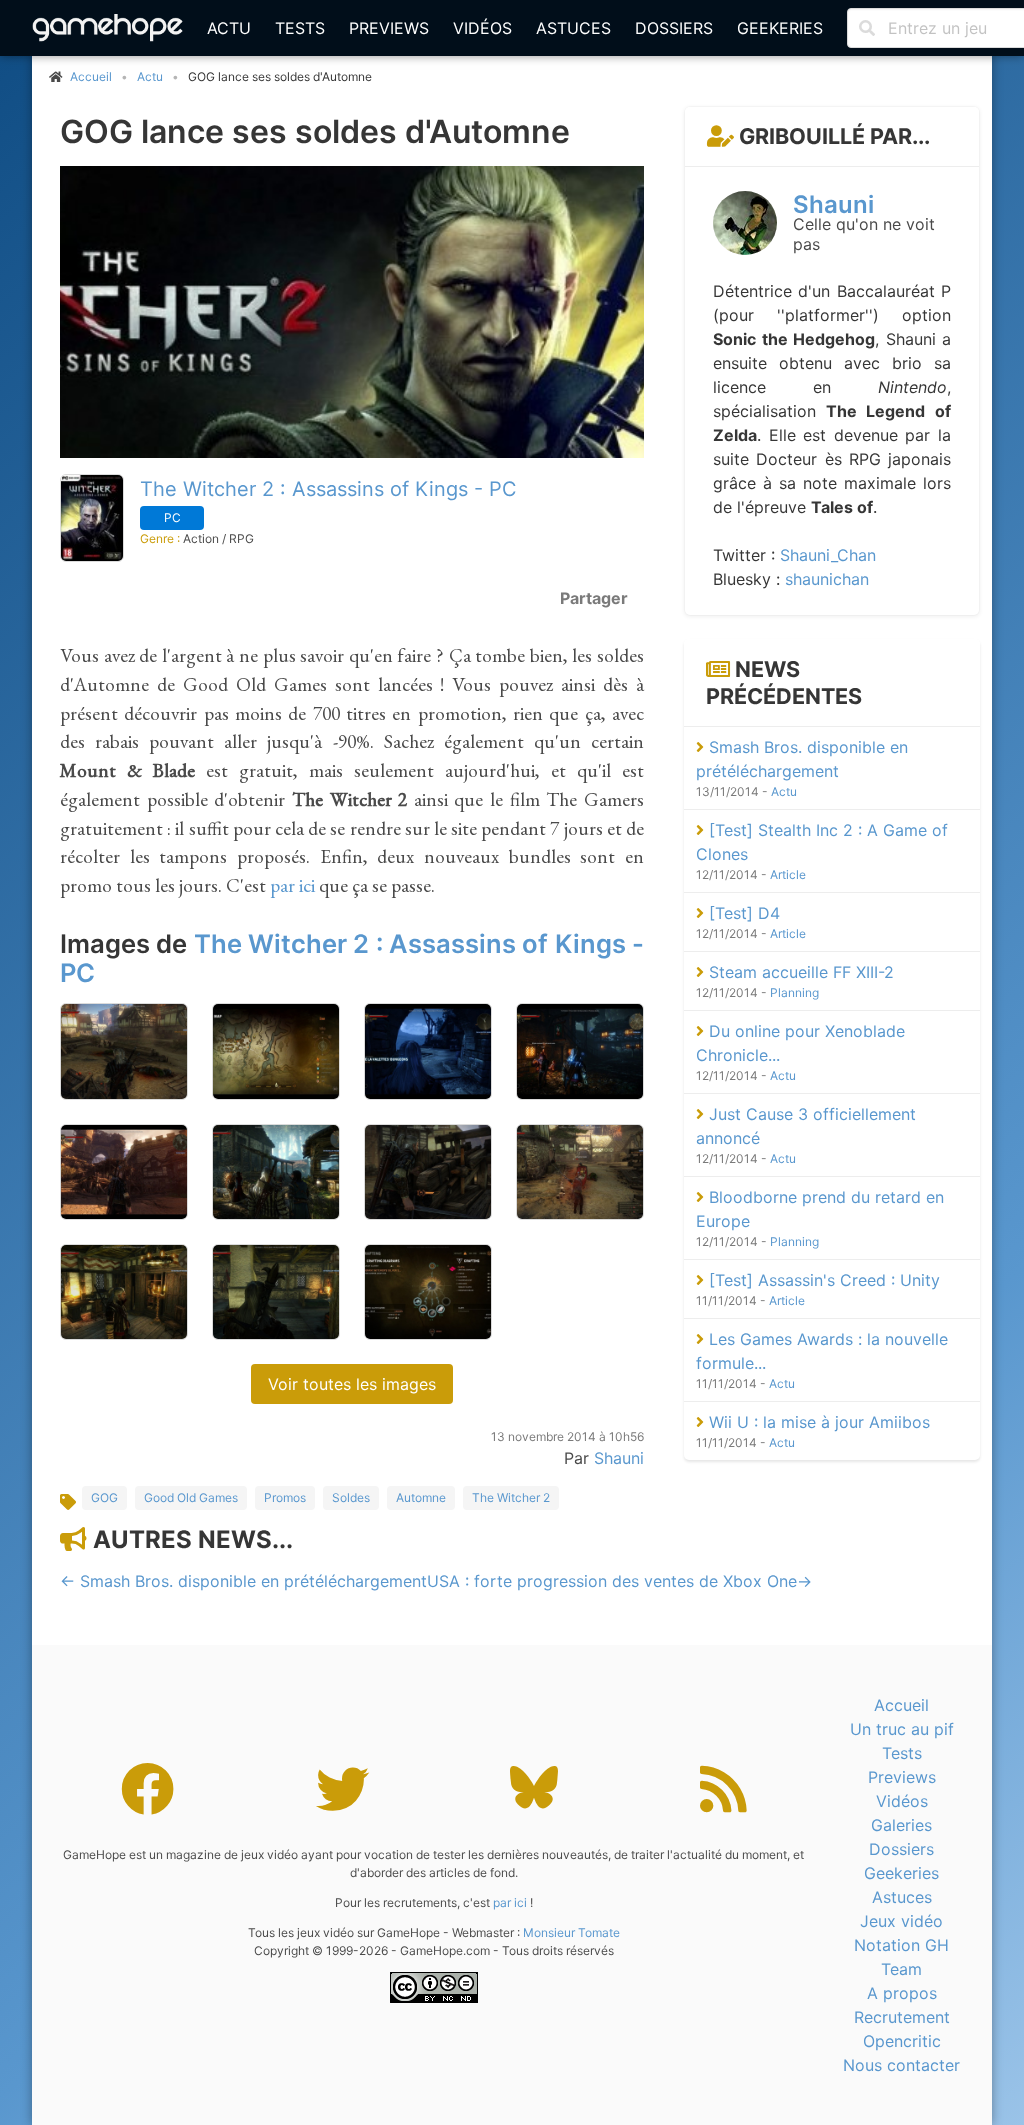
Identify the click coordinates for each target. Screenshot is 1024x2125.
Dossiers (674, 28)
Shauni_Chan (828, 555)
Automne (421, 1497)
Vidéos (482, 28)
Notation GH (901, 1945)
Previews (389, 28)
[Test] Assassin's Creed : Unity (822, 1280)
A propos (902, 1993)
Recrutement (902, 2017)
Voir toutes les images (352, 1384)
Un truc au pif (902, 1729)
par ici (292, 885)
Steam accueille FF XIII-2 (799, 972)
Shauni (619, 1458)
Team (901, 1969)
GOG (104, 1497)
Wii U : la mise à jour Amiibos (817, 1422)
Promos (285, 1497)
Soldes (351, 1497)
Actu (229, 28)
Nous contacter (901, 2065)
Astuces (573, 28)
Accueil (901, 1705)
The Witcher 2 (511, 1497)
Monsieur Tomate (571, 1932)
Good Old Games (191, 1497)
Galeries (901, 1825)
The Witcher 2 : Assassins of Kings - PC (328, 489)
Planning (794, 992)
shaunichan (827, 579)
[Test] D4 (742, 913)
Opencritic (902, 2041)
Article (788, 874)
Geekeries (780, 28)
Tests (300, 28)
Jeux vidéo (901, 1921)
